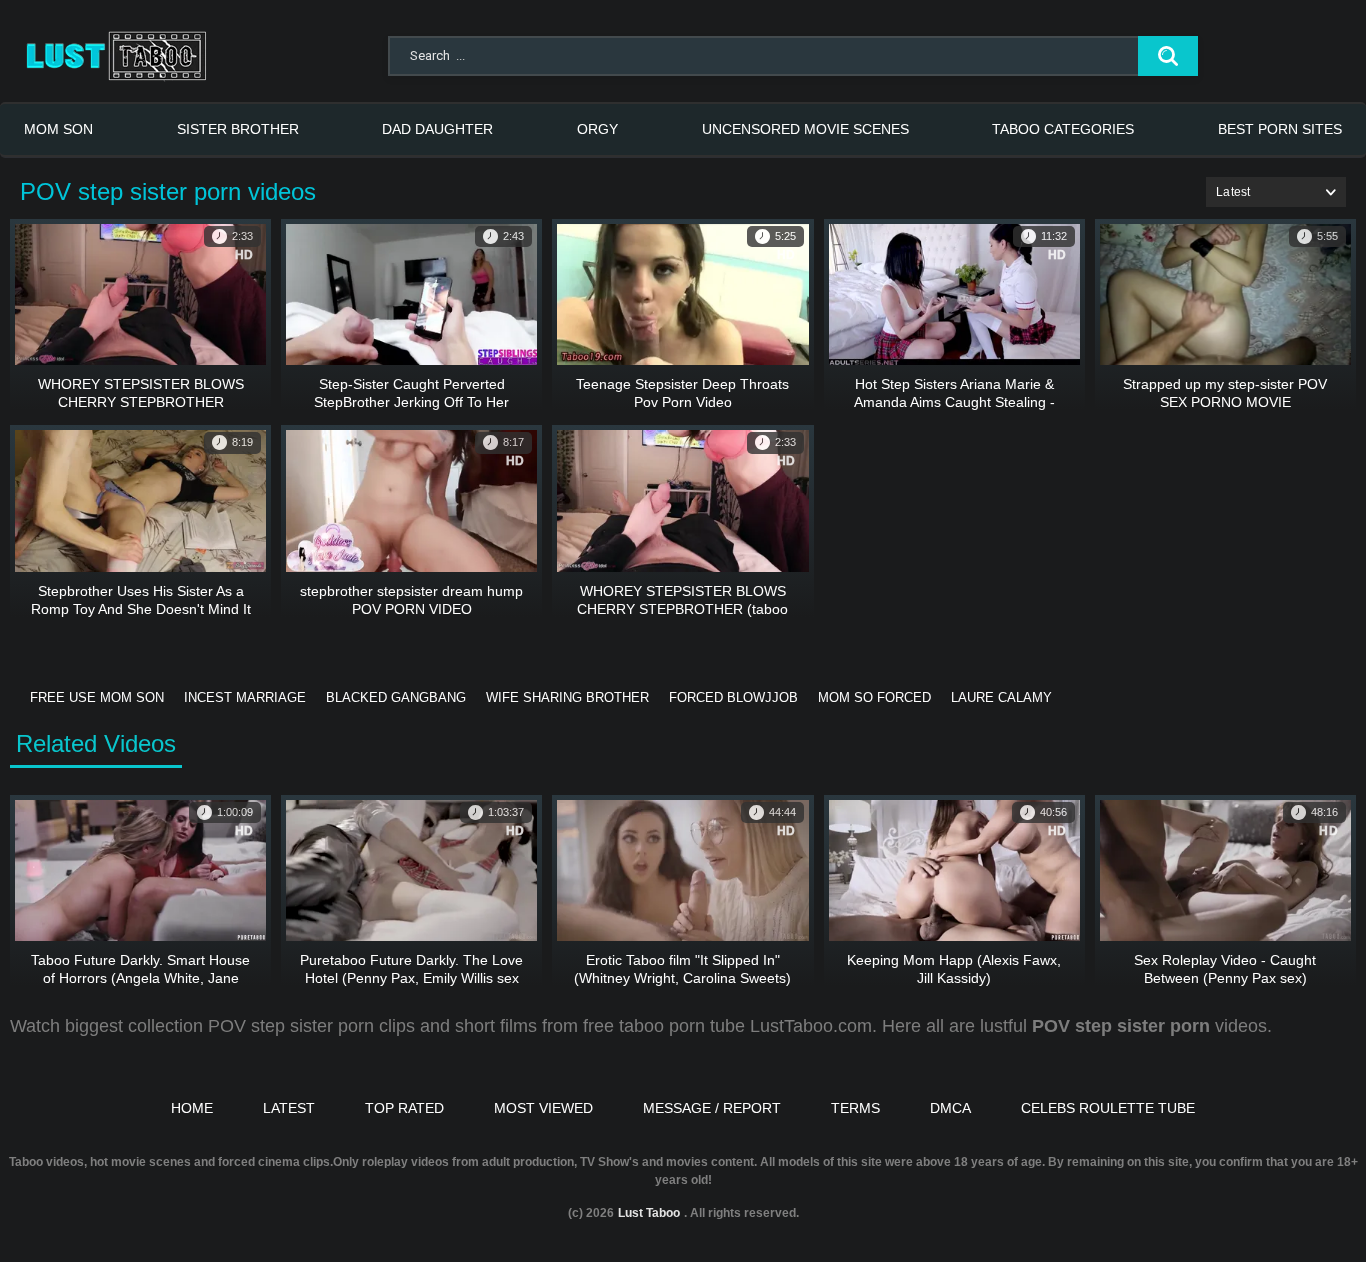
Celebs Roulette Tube (1108, 1108)
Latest (289, 1108)
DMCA (950, 1108)
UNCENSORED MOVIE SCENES (805, 129)
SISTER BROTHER (238, 129)
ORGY (597, 129)
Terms (855, 1108)
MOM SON (58, 129)
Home (192, 1108)
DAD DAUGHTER (437, 129)
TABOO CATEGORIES (1063, 129)
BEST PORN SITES (1280, 129)
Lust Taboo (649, 1213)
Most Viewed (543, 1108)
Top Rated (404, 1108)
